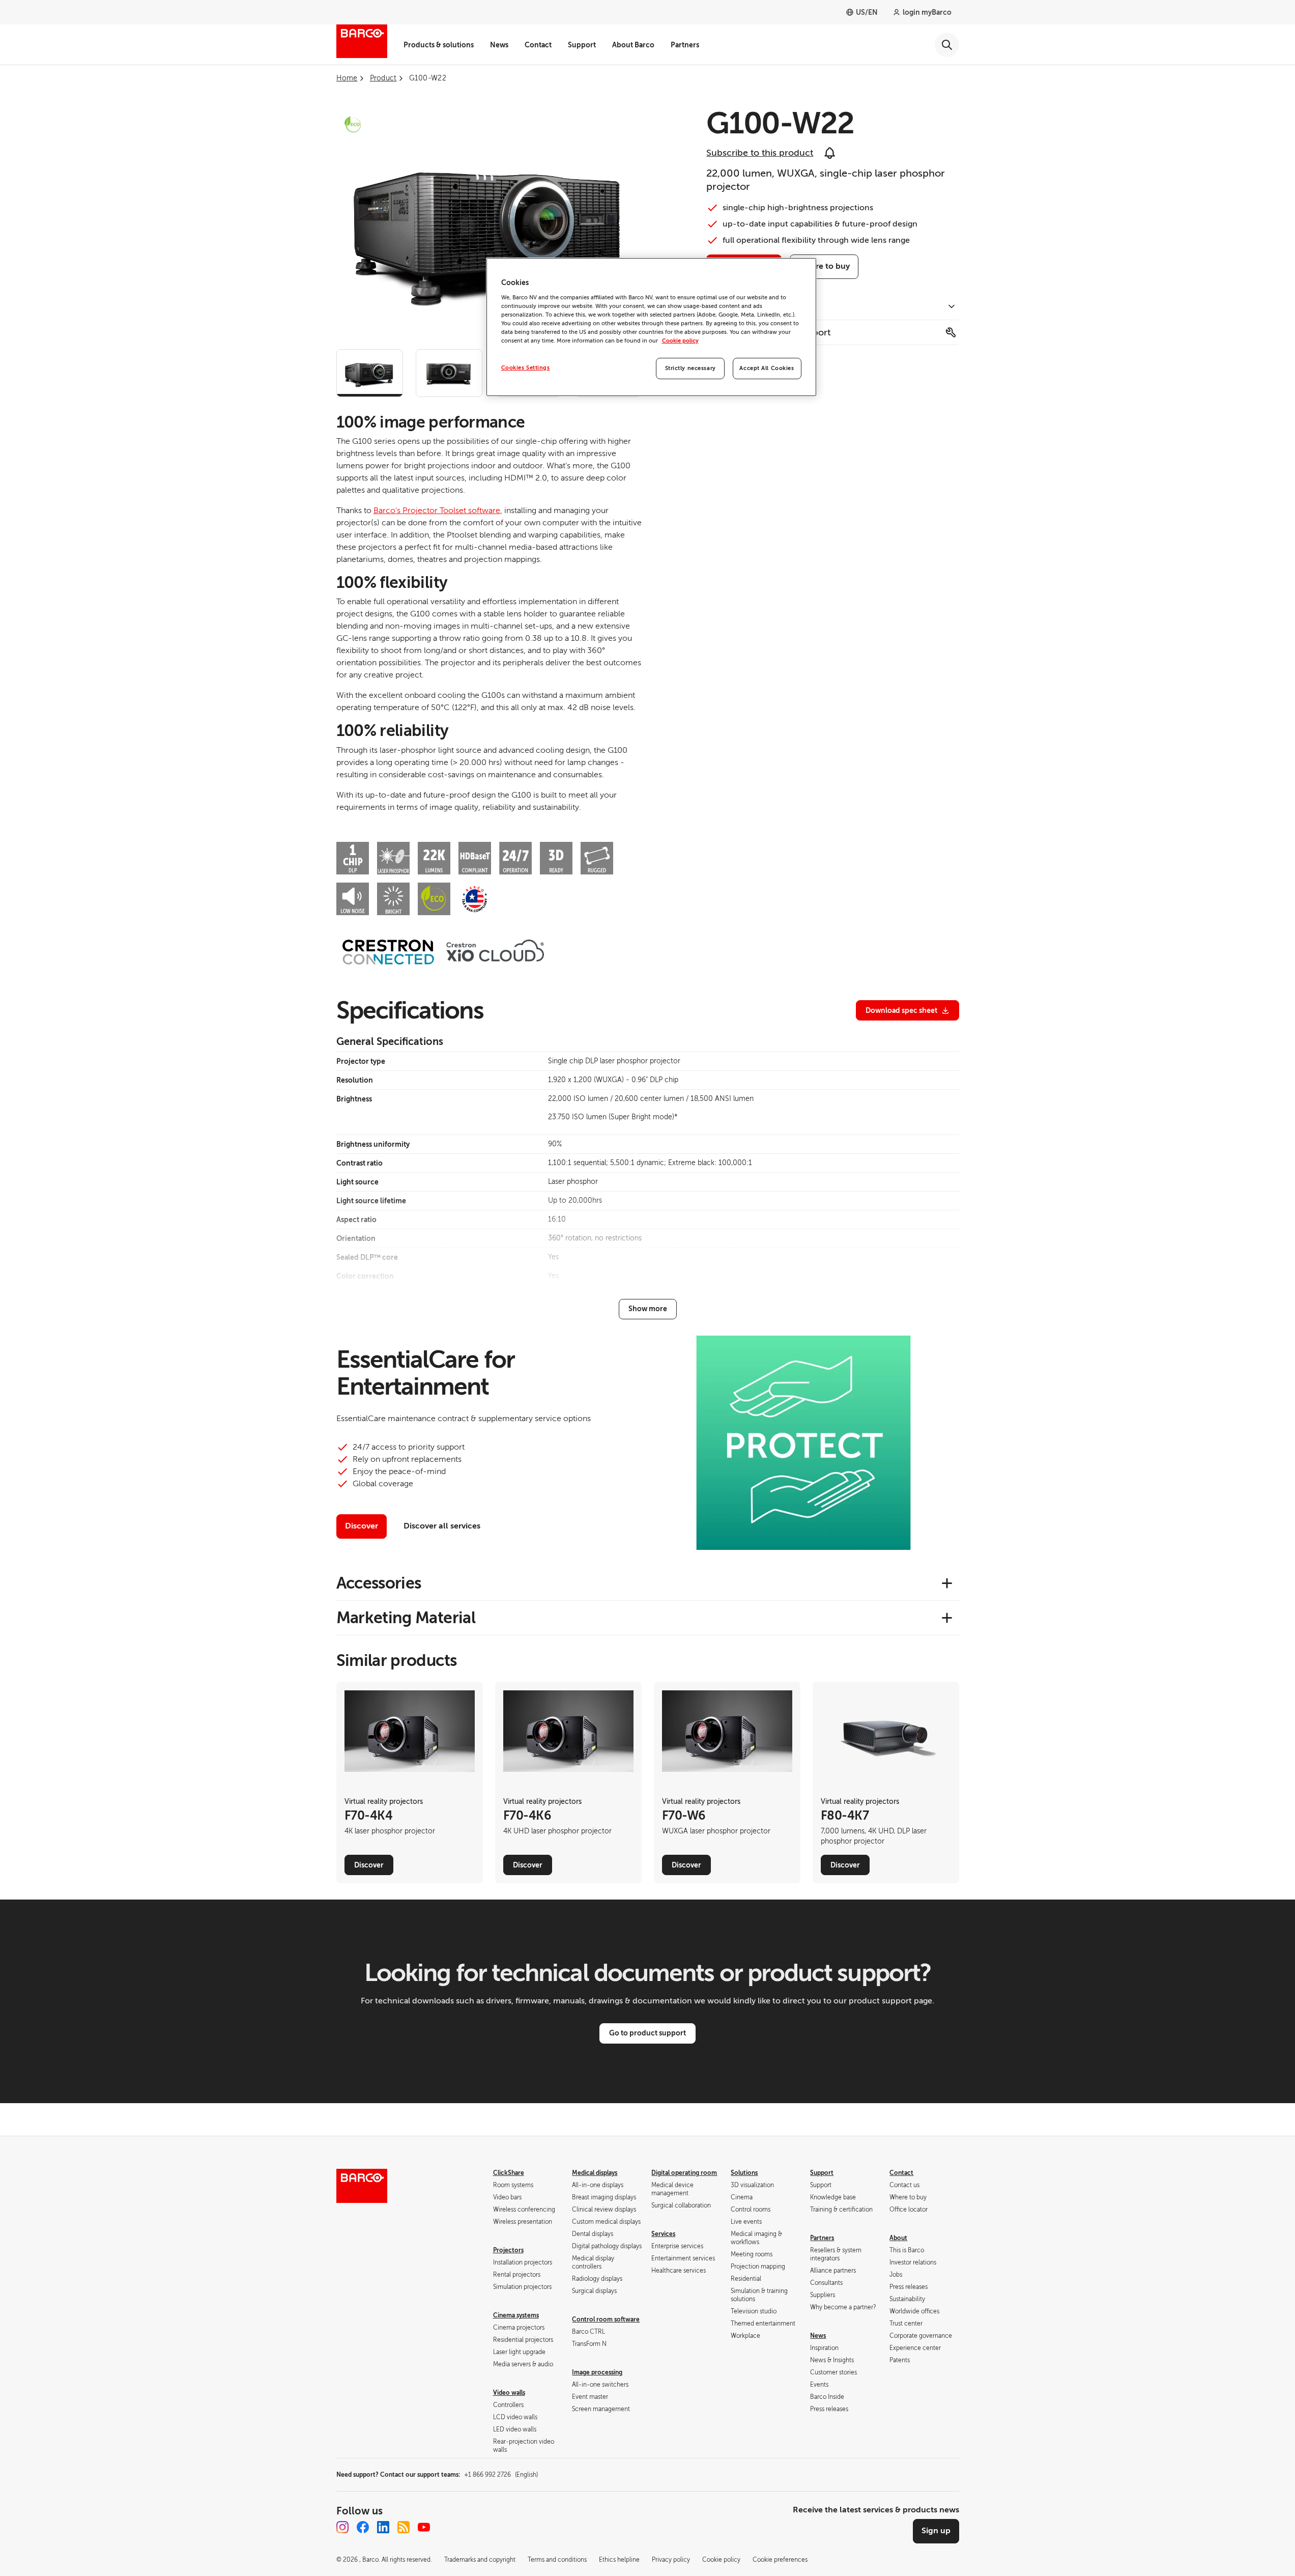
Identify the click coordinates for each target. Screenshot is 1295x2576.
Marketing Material (406, 1618)
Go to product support (647, 2033)
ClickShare (509, 2173)
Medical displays (595, 2173)
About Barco (633, 45)
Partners (685, 45)
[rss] (404, 2527)
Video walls (509, 2393)
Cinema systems (516, 2315)
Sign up (936, 2531)
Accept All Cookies (767, 368)
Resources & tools (744, 307)
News (499, 45)
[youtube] (424, 2527)
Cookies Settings (526, 368)
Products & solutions (439, 45)
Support (582, 45)
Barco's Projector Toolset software (437, 511)
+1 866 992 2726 (501, 2475)
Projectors (508, 2250)
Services (663, 2234)
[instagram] (342, 2527)
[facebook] (363, 2527)
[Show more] (648, 1309)
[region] (651, 327)
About (898, 2238)
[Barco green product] (353, 124)
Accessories (379, 1583)
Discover (362, 1526)
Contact (538, 45)
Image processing (597, 2372)
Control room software (606, 2319)
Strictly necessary (690, 368)
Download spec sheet (901, 1010)
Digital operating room (684, 2173)
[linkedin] (383, 2527)
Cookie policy (680, 341)
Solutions (744, 2173)
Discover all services (442, 1526)
